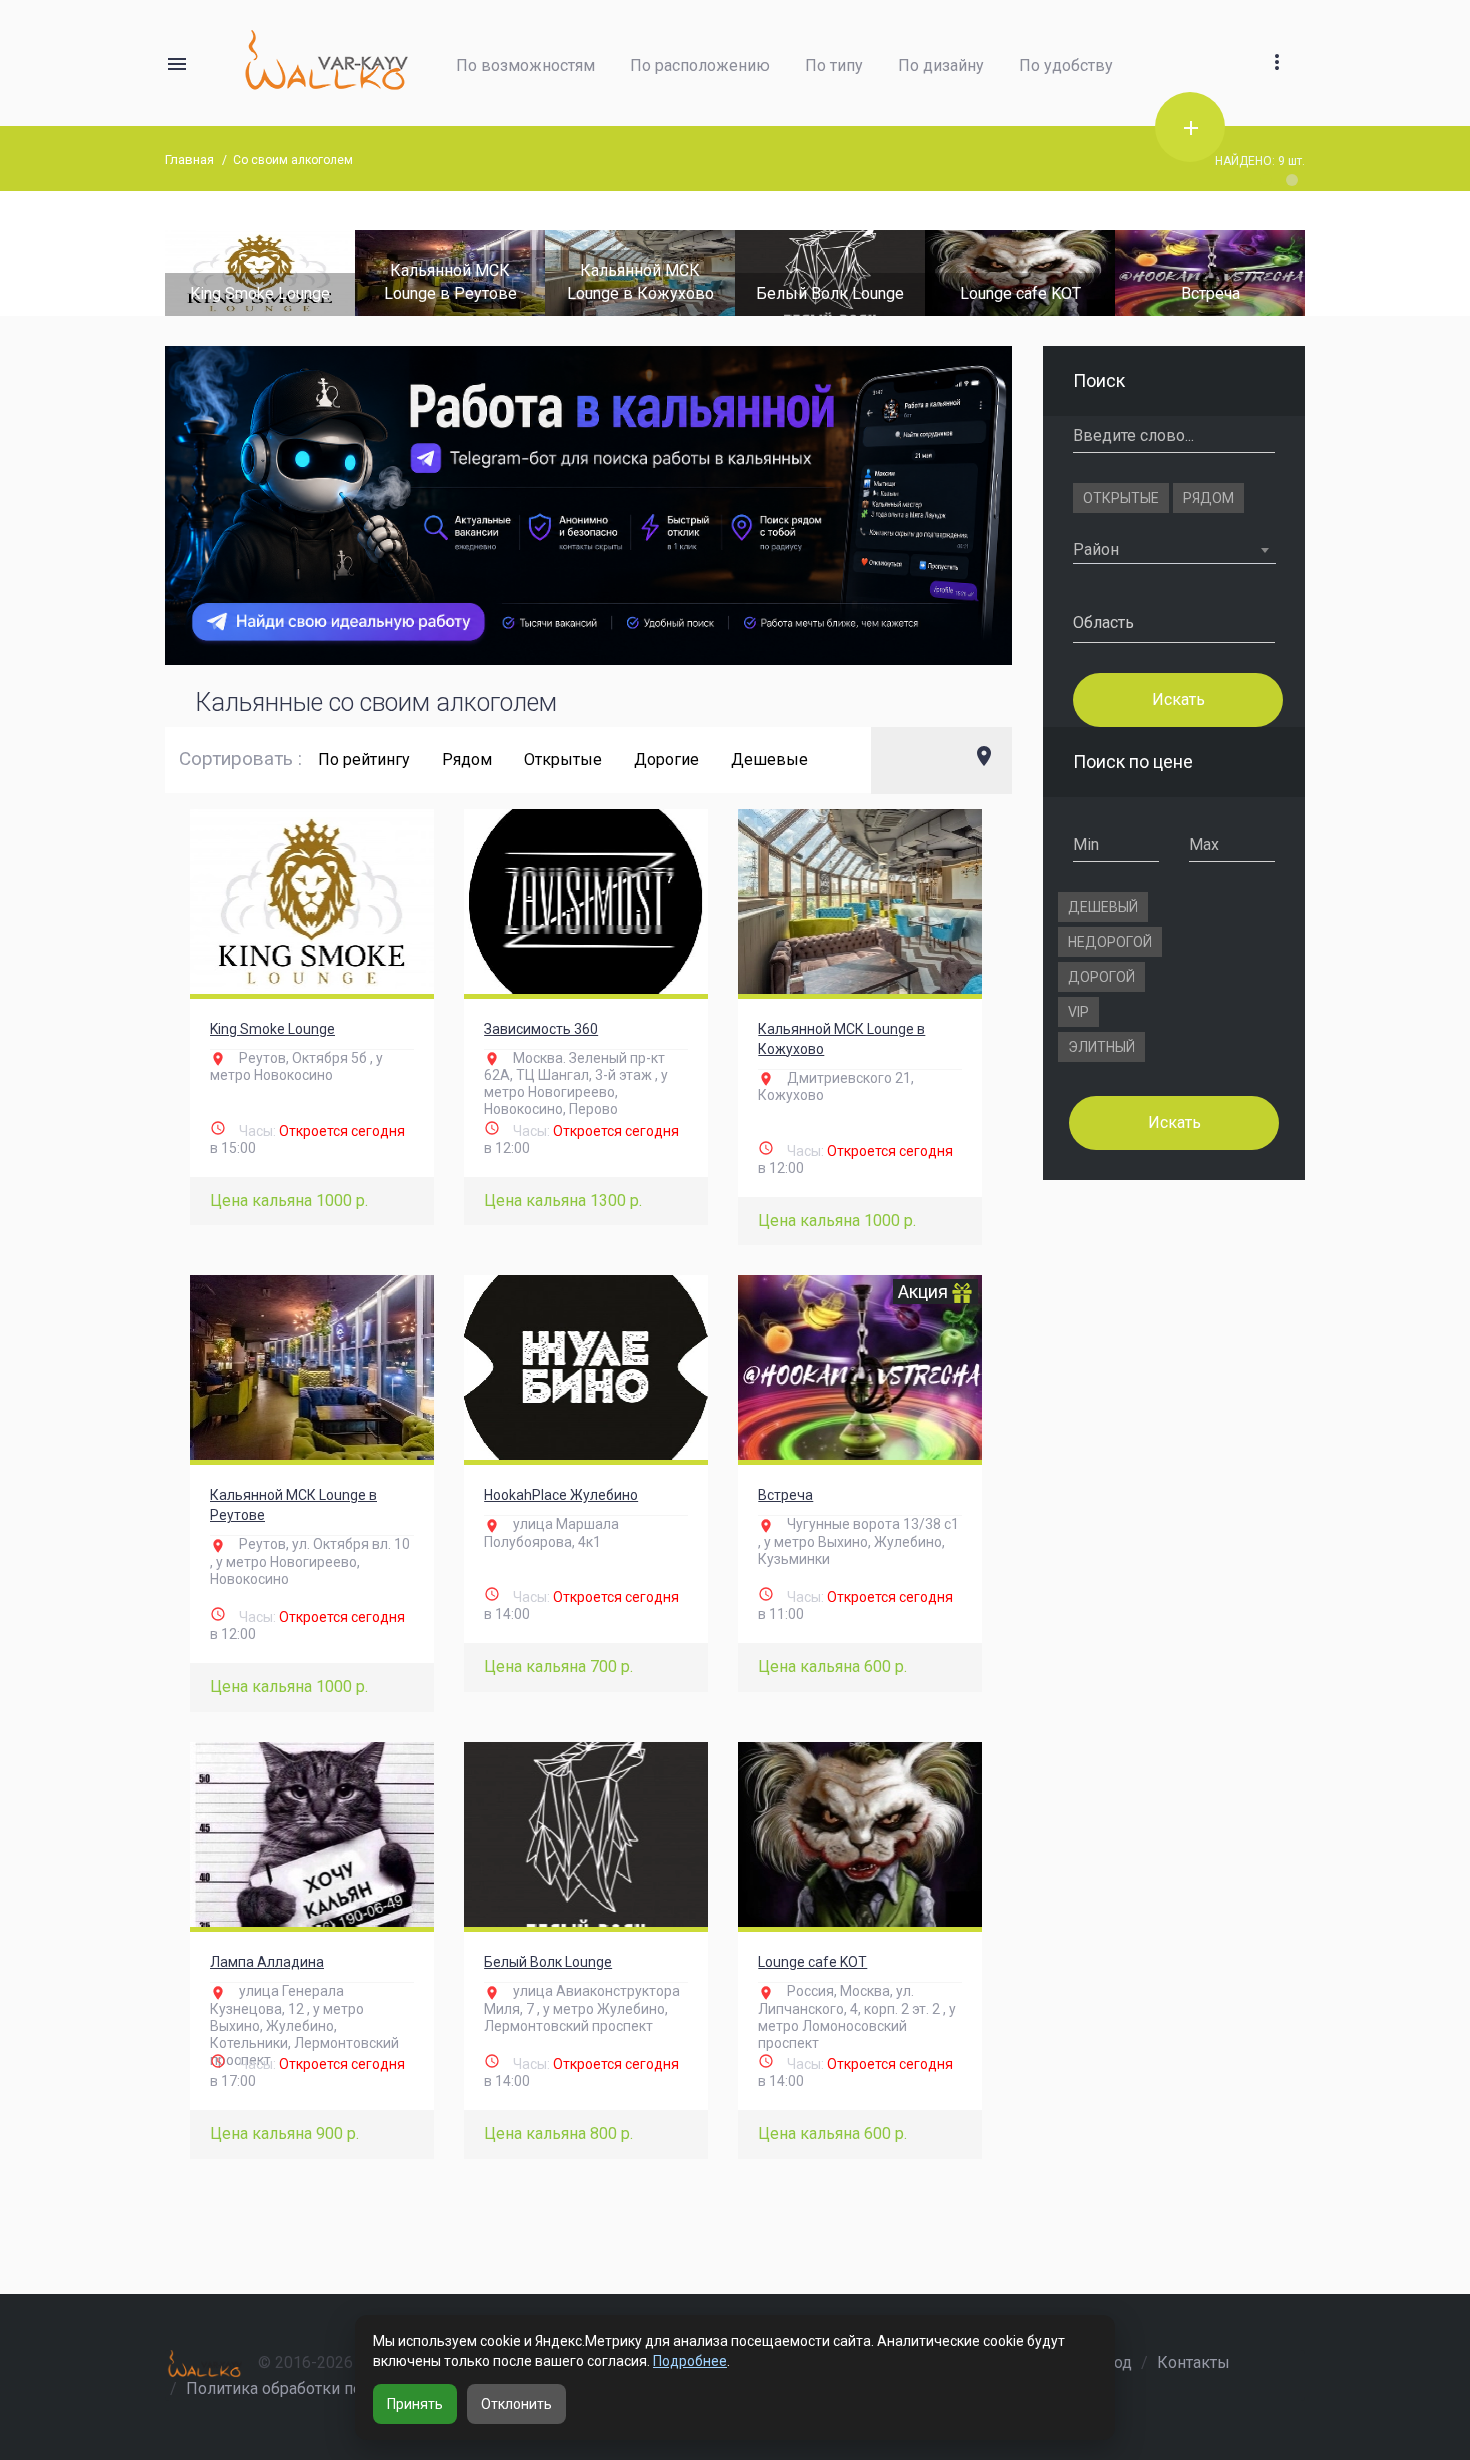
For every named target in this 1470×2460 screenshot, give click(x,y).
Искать (1177, 698)
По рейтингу (364, 759)
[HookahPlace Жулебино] (586, 1367)
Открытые (563, 759)
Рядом (467, 759)
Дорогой (1101, 977)
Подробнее (690, 2361)
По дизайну (941, 65)
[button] (1277, 38)
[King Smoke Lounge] (312, 901)
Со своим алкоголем (293, 160)
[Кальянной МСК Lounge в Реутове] (312, 1367)
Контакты (1193, 2362)
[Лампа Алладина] (1237, 271)
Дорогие (666, 759)
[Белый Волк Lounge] (667, 271)
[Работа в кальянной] (589, 506)
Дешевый (1103, 907)
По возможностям (525, 65)
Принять (415, 2404)
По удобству (1066, 65)
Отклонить (516, 2404)
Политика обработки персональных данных (350, 2388)
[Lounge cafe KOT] (857, 271)
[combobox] (1174, 550)
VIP (1078, 1012)
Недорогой (1110, 942)
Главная (189, 159)
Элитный (1101, 1047)
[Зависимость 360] (586, 901)
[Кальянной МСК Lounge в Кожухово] (860, 901)
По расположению (700, 65)
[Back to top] (1394, 2375)
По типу (834, 65)
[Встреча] (1047, 271)
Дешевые (769, 759)
